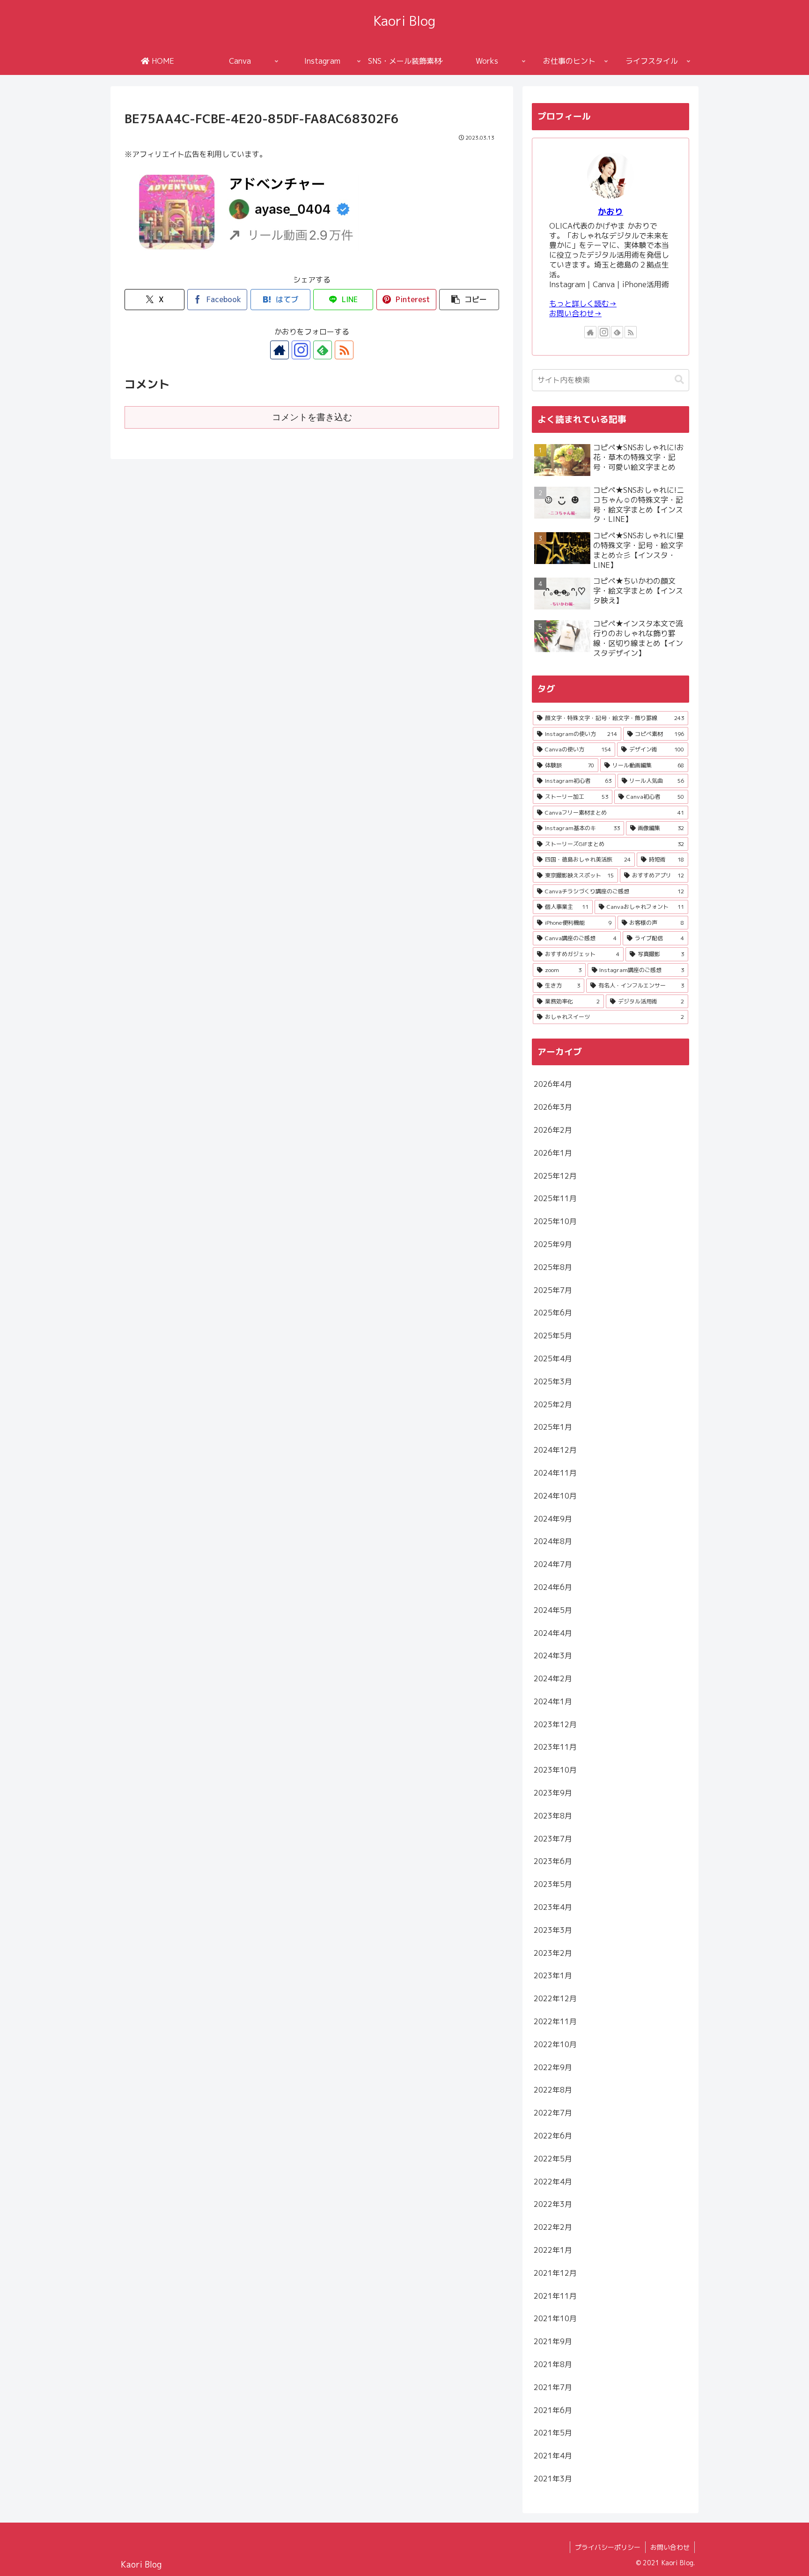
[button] (469, 300)
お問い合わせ (670, 2547)
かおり (610, 212)
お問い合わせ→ (575, 313)
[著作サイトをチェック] (279, 350)
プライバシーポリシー (608, 2547)
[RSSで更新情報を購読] (344, 350)
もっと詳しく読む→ (583, 304)
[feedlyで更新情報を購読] (323, 350)
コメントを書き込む (312, 417)
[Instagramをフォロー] (301, 350)
